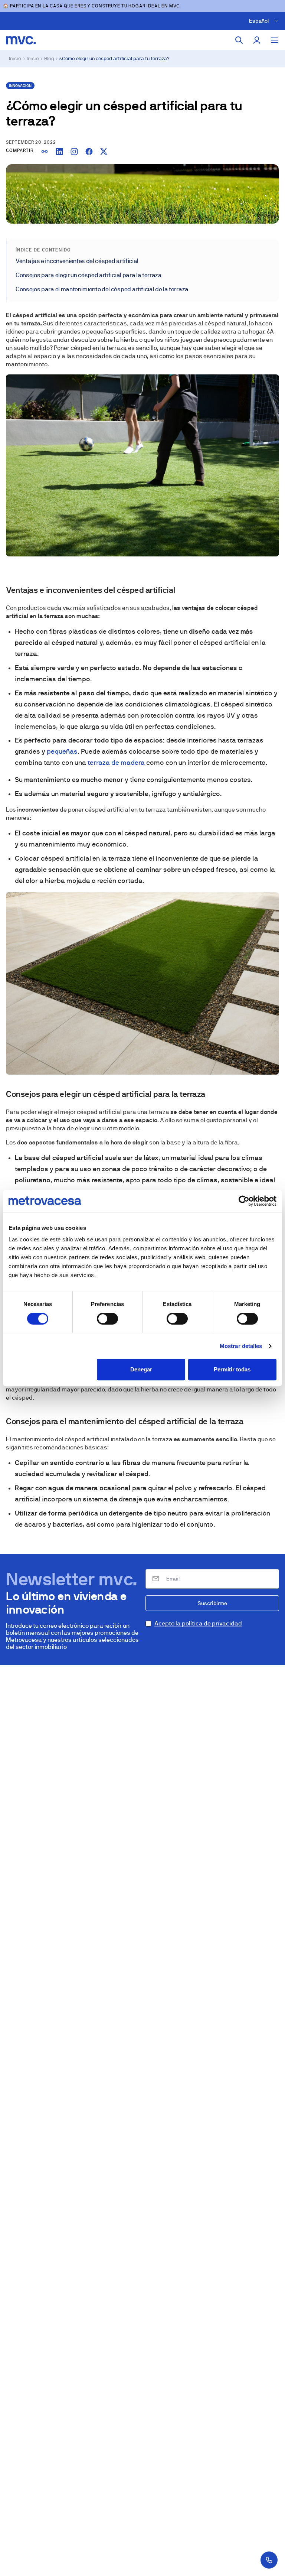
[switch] (107, 1319)
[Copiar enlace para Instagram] (74, 152)
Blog (49, 59)
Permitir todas (232, 1369)
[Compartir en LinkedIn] (59, 152)
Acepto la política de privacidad (198, 1623)
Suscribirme (212, 1603)
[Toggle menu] (275, 40)
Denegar (141, 1369)
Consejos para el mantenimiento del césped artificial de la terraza (102, 289)
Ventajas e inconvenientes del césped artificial (77, 261)
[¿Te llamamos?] (269, 2560)
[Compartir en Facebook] (89, 152)
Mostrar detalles (241, 1346)
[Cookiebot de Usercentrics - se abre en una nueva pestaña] (244, 1201)
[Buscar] (239, 40)
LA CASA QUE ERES (64, 6)
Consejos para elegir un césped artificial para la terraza (89, 275)
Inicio (15, 59)
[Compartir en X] (104, 152)
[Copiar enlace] (45, 152)
